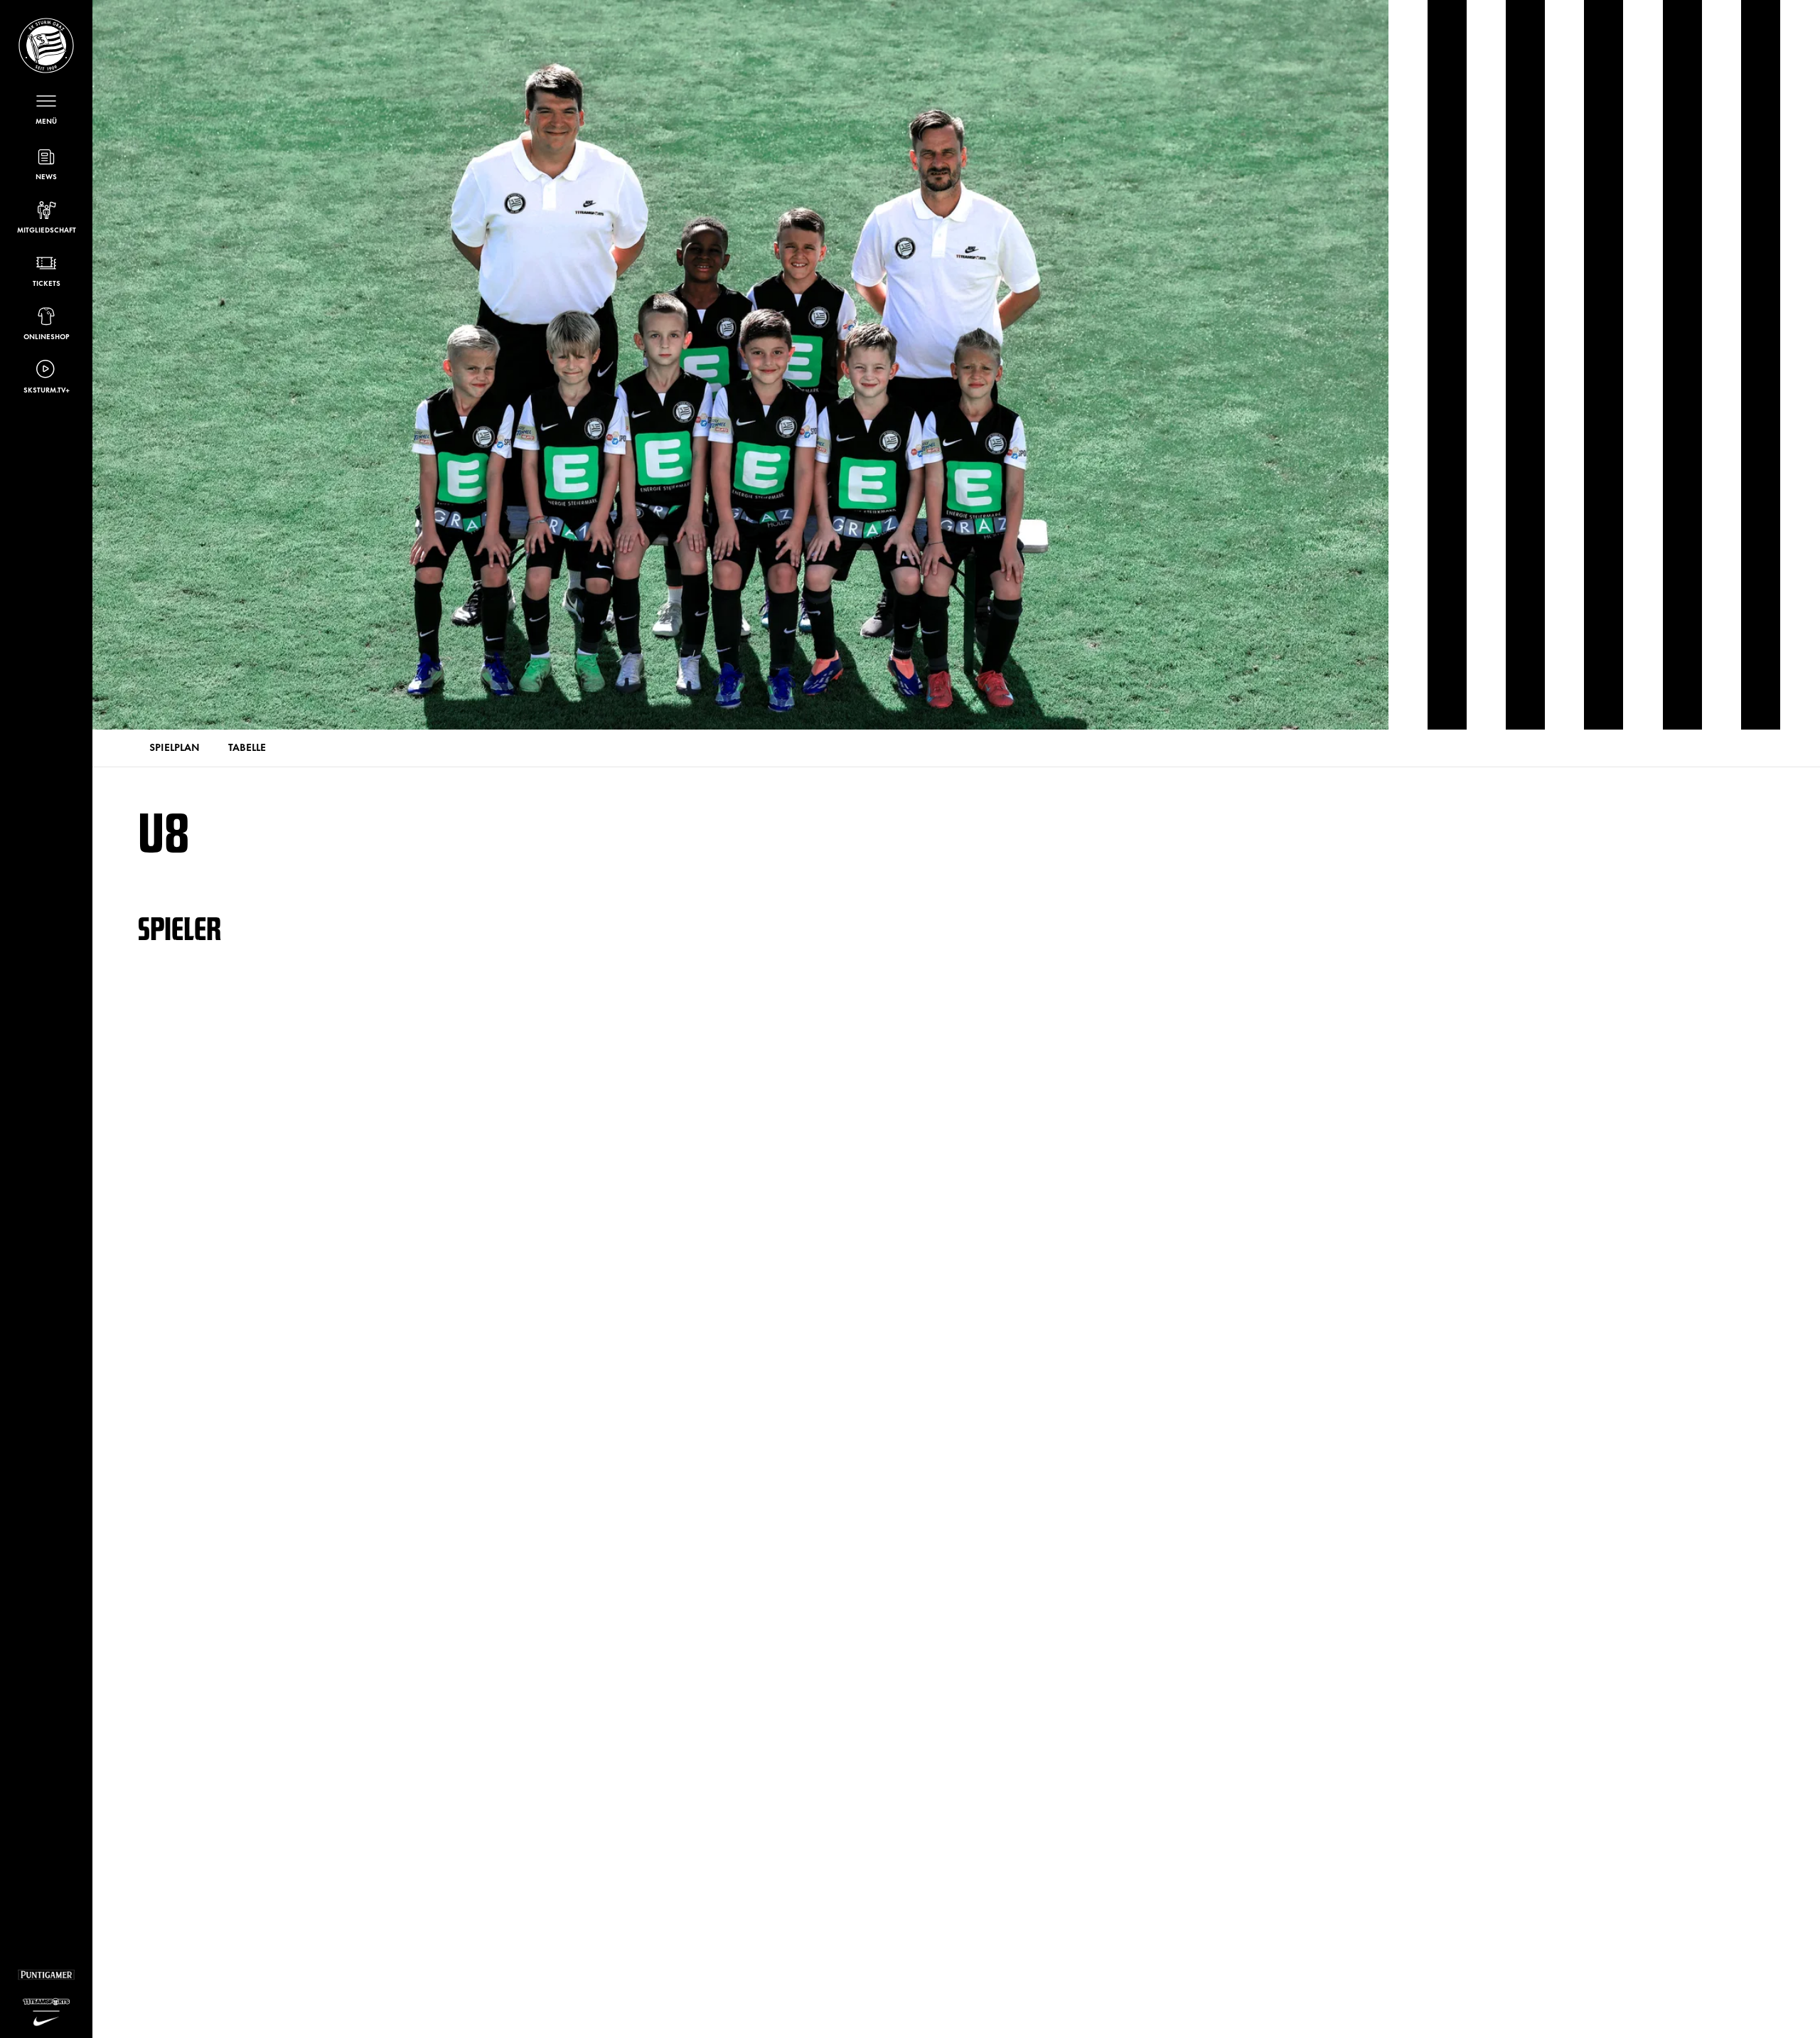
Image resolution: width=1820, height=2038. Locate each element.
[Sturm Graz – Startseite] (46, 46)
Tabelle (247, 746)
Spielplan (175, 746)
